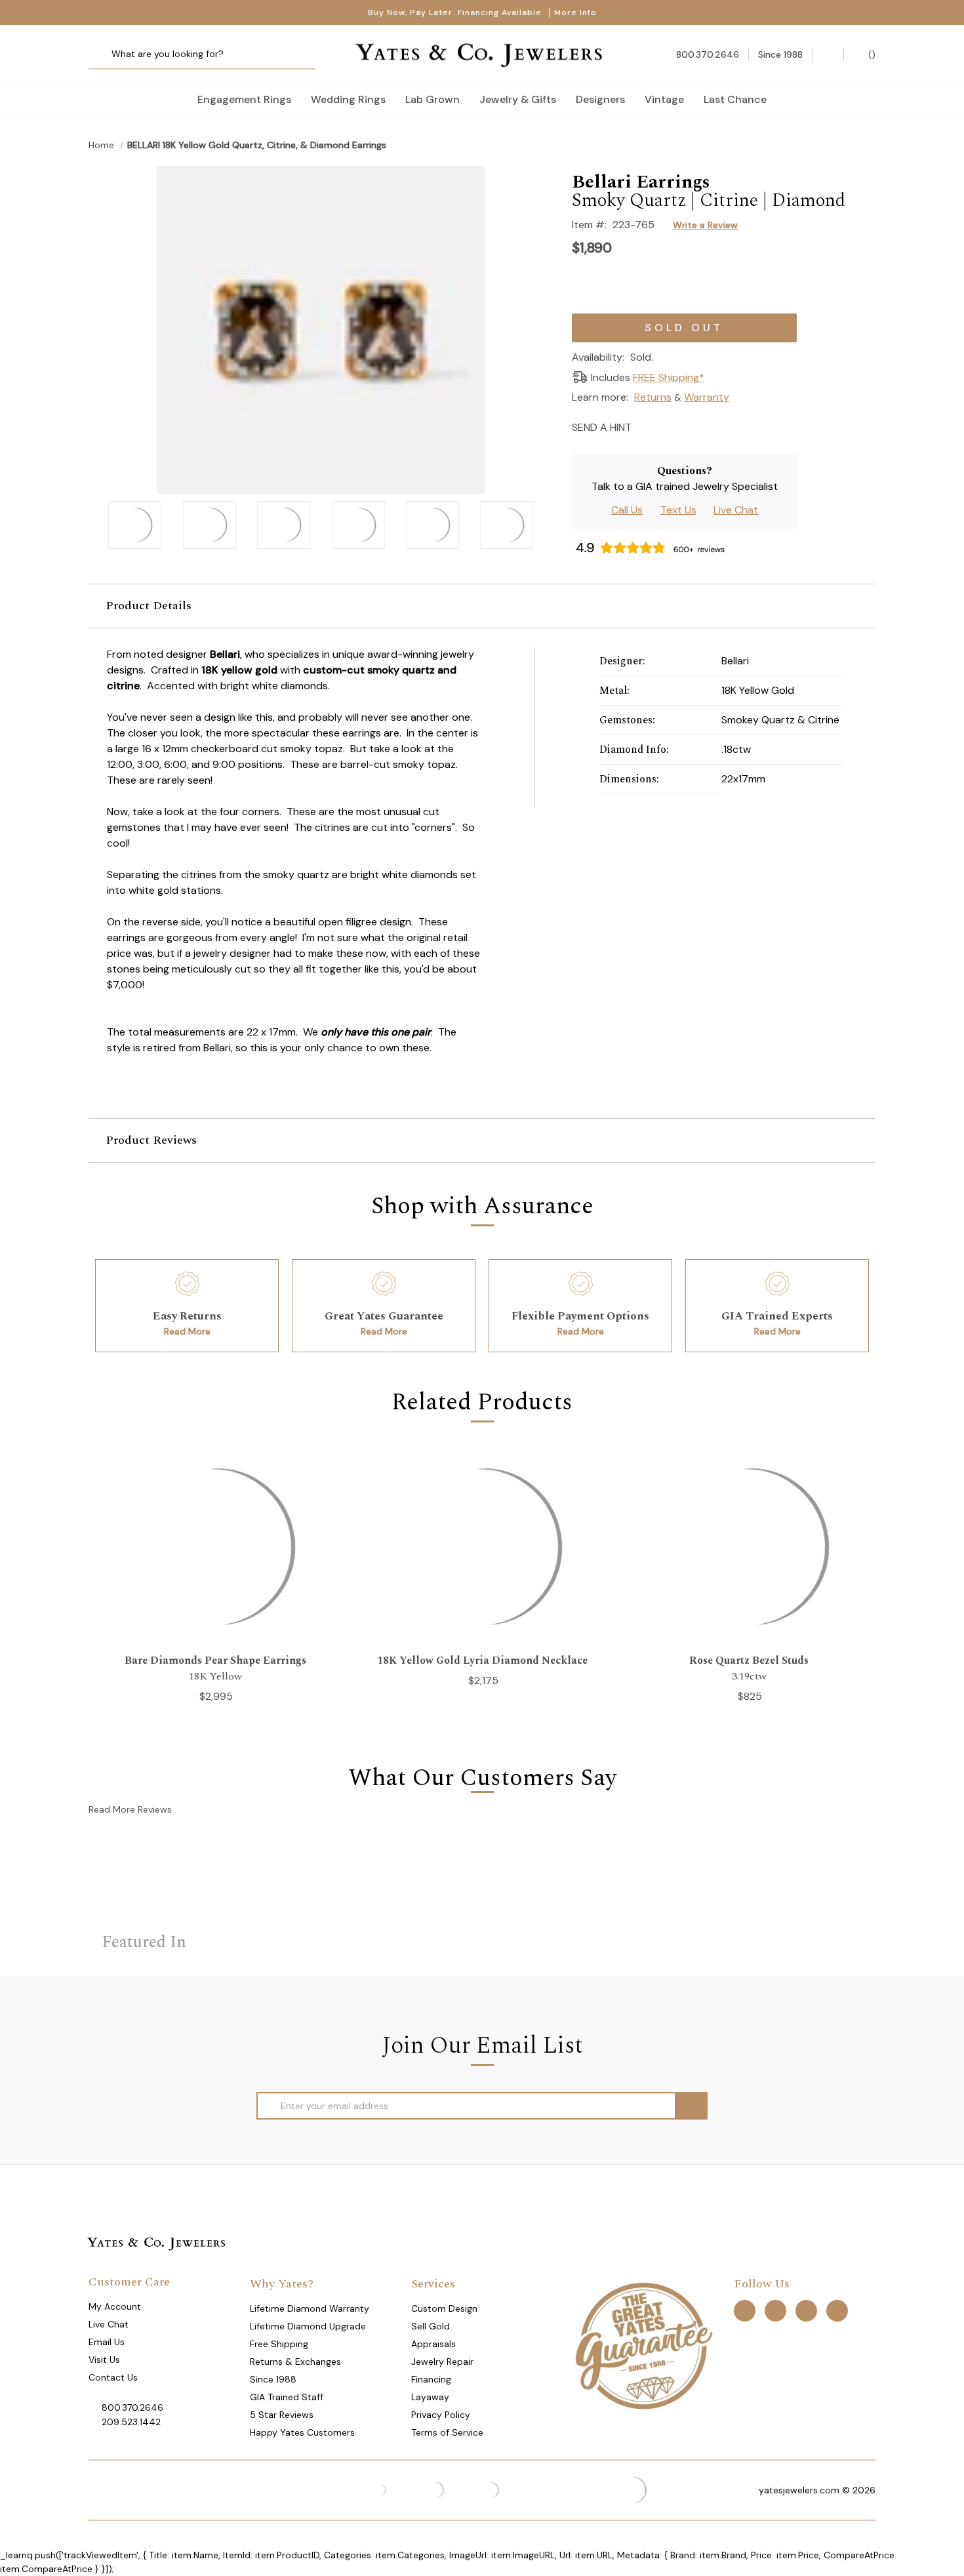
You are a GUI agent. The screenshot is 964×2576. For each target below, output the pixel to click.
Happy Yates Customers (302, 2432)
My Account (115, 2306)
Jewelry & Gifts (518, 99)
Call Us (627, 510)
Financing (431, 2379)
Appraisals (433, 2344)
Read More (187, 1331)
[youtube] (837, 2311)
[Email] (646, 426)
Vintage (664, 99)
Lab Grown (432, 99)
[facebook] (745, 2311)
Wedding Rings (348, 99)
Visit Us (104, 2360)
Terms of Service (447, 2432)
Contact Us (113, 2377)
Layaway (430, 2397)
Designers (600, 99)
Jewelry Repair (442, 2362)
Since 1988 (273, 2379)
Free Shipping (279, 2344)
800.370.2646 (132, 2407)
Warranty (707, 397)
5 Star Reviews (282, 2415)
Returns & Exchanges (295, 2362)
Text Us (678, 510)
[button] (482, 606)
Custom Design (444, 2308)
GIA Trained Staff (287, 2397)
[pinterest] (775, 2311)
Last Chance (735, 99)
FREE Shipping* (669, 377)
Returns (653, 397)
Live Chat (736, 510)
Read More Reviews (130, 1809)
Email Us (107, 2342)
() (871, 54)
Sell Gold (431, 2326)
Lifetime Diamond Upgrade (308, 2326)
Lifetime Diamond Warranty (310, 2308)
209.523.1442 (131, 2422)
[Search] (103, 55)
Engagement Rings (244, 99)
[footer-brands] (643, 2345)
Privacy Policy (441, 2415)
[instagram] (806, 2311)
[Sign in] (828, 55)
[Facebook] (669, 426)
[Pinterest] (692, 426)
